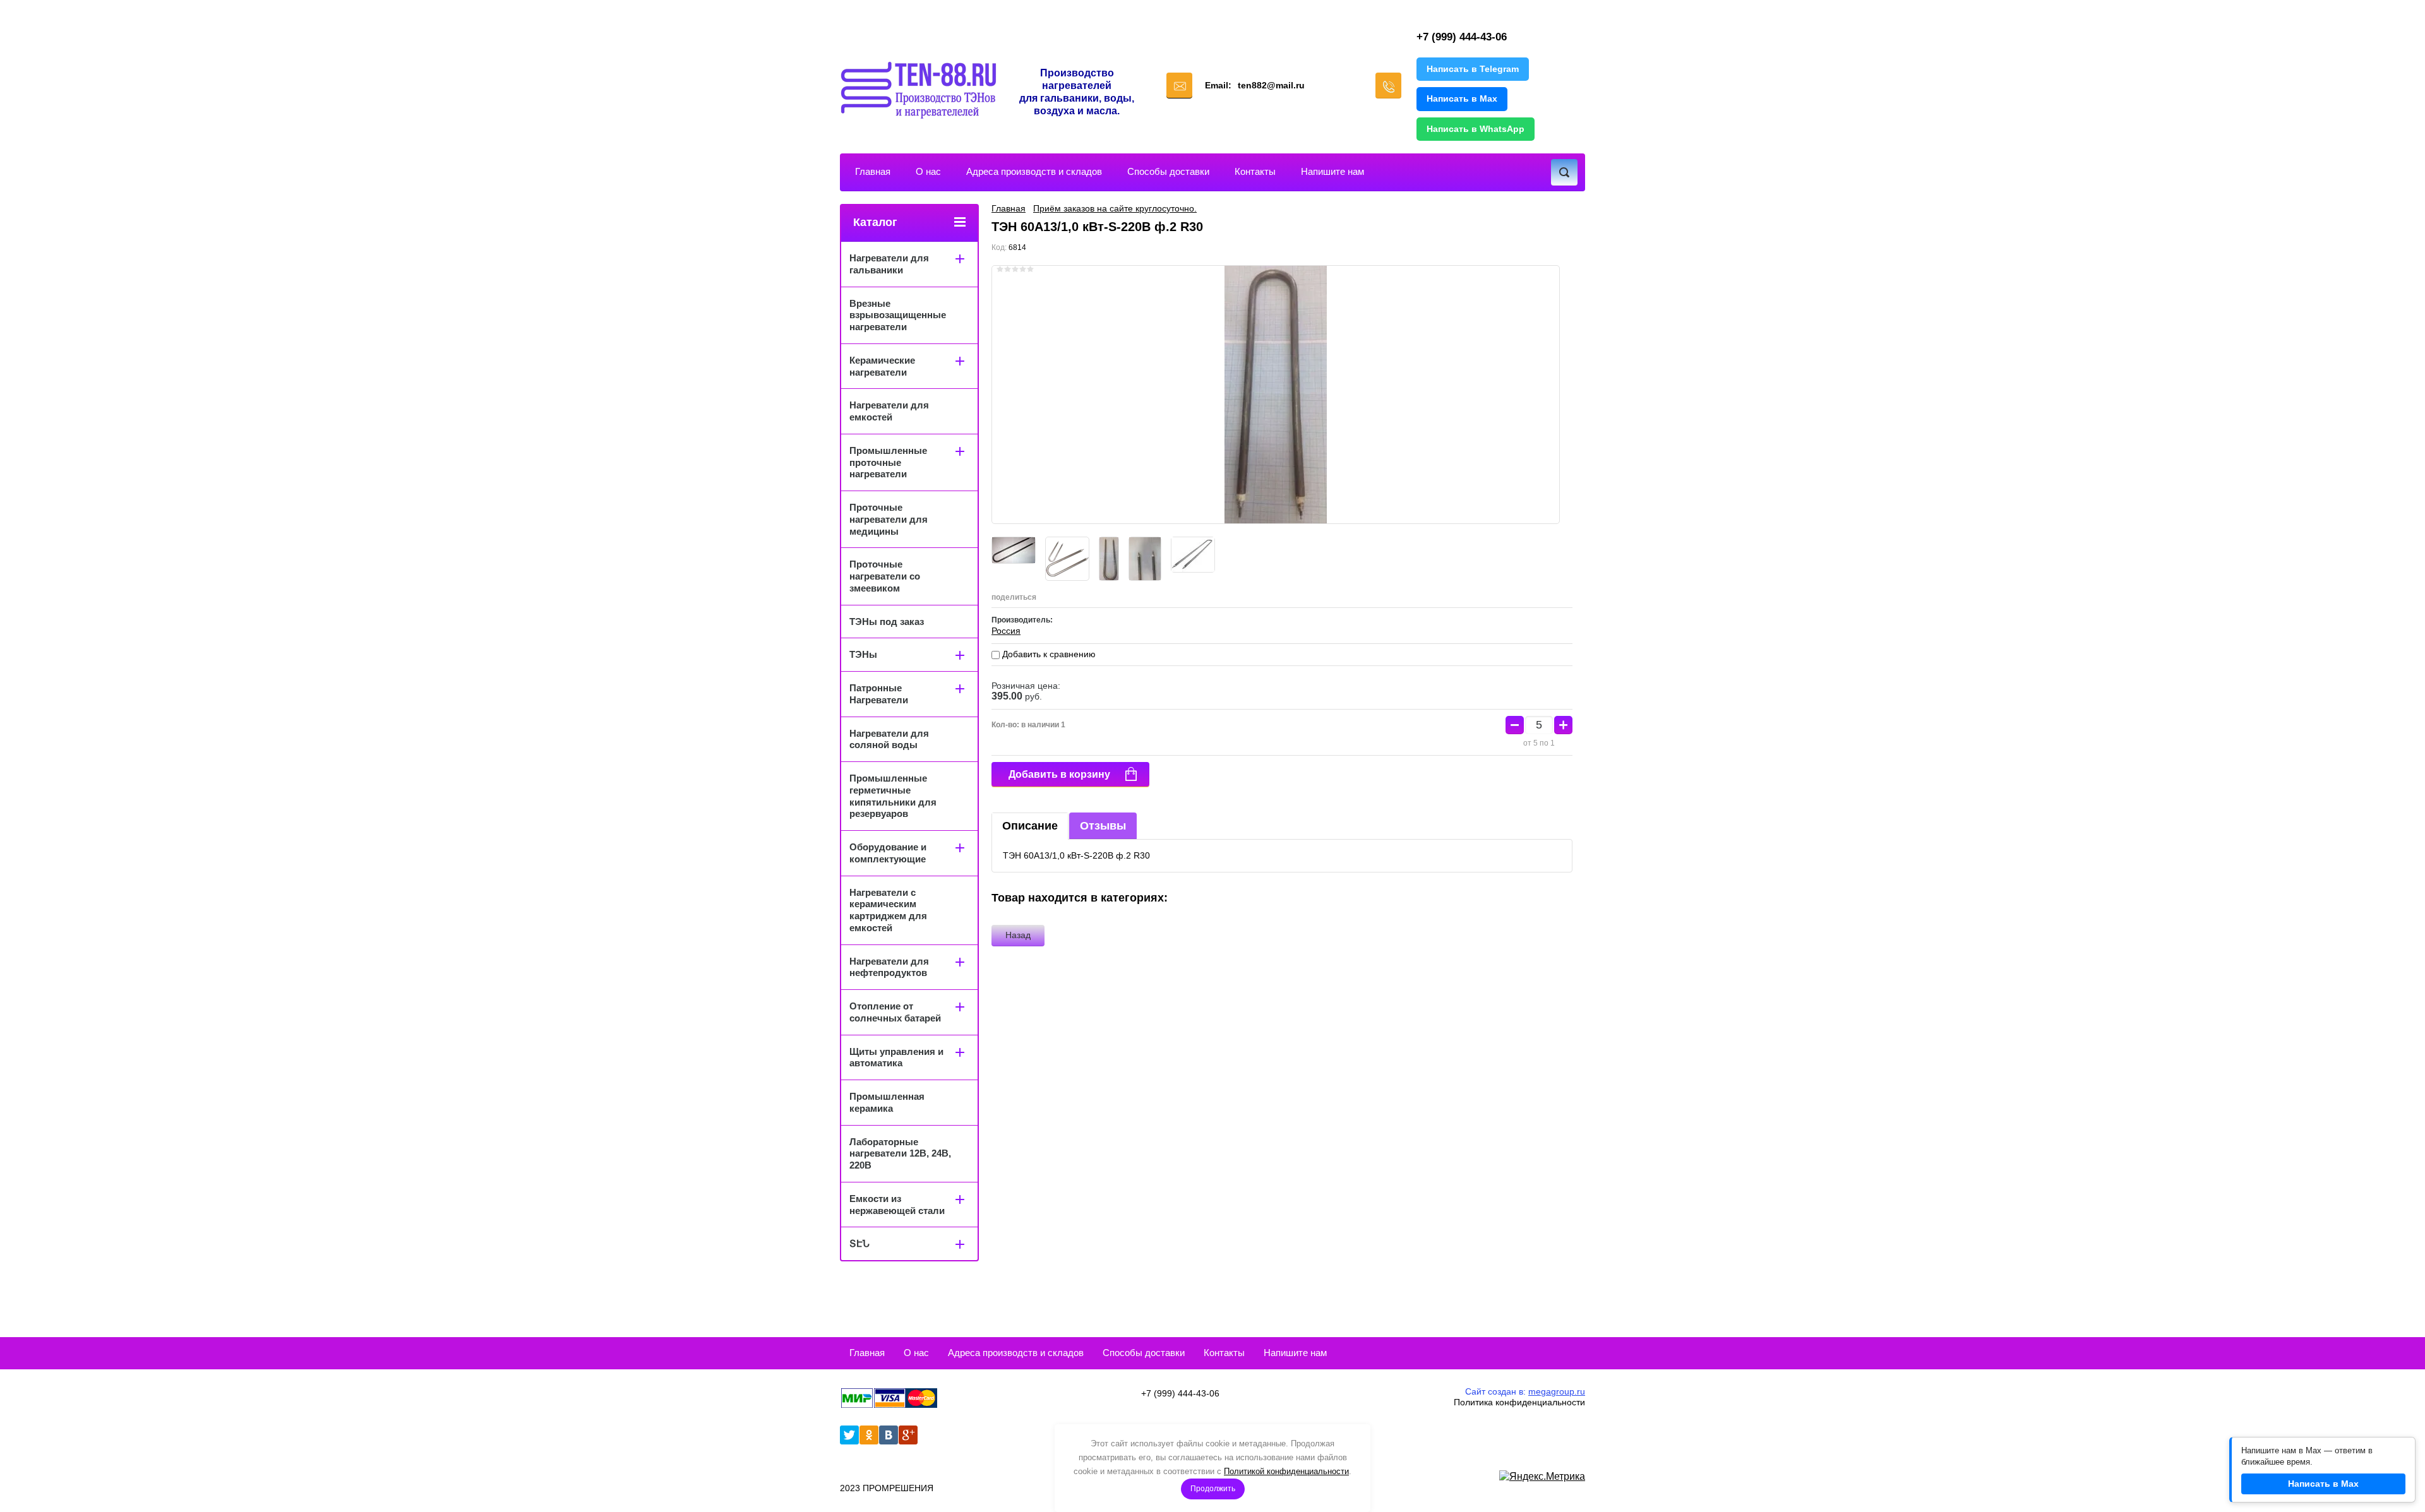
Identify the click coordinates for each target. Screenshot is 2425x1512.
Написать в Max (1462, 98)
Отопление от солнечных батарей (895, 1012)
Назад (1018, 935)
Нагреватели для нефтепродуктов (889, 967)
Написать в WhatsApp (1476, 129)
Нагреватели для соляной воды (889, 739)
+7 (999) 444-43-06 (1462, 37)
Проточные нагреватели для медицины (889, 519)
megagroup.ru (1557, 1391)
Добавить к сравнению (1048, 654)
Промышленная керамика (887, 1102)
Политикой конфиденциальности (1286, 1471)
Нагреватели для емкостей (889, 411)
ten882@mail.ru (1271, 85)
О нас (928, 171)
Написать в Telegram (1473, 69)
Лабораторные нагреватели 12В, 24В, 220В (900, 1154)
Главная (873, 171)
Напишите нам (1332, 171)
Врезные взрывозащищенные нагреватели (898, 315)
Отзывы (1103, 826)
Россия (1006, 631)
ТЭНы (863, 654)
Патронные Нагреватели (879, 694)
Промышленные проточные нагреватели (888, 462)
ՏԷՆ (859, 1243)
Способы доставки (1168, 171)
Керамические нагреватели (882, 366)
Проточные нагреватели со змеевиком (885, 576)
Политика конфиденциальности (1519, 1402)
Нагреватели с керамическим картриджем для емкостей (888, 910)
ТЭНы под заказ (887, 622)
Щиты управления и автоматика (896, 1057)
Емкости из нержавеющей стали (897, 1205)
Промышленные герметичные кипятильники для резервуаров (893, 796)
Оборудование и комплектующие (888, 853)
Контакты (1255, 171)
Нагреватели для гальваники (889, 264)
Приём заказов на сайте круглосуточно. (1115, 208)
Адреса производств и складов (1034, 171)
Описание (1030, 826)
